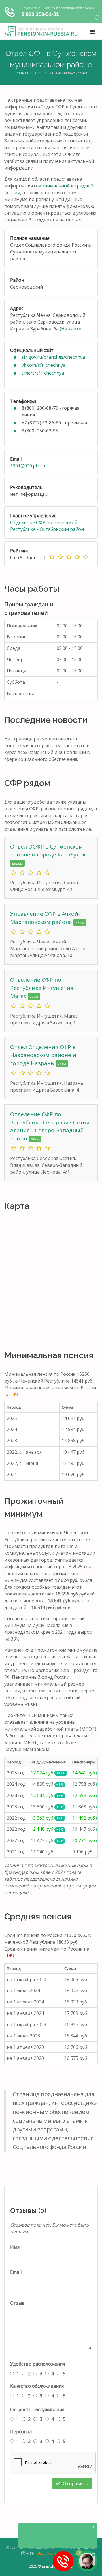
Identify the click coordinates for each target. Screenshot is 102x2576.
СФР (39, 73)
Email (16, 2272)
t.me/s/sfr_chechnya (43, 373)
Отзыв (17, 2303)
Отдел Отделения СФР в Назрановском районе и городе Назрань (43, 1055)
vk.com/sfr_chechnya (43, 365)
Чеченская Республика (68, 73)
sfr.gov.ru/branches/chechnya (53, 357)
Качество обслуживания (37, 2386)
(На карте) (71, 329)
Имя (15, 2247)
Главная (22, 73)
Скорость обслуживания (37, 2410)
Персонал (21, 2432)
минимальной (54, 186)
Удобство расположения (38, 2364)
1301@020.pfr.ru (28, 466)
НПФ (29, 2553)
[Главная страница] (41, 31)
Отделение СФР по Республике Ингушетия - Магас (43, 988)
